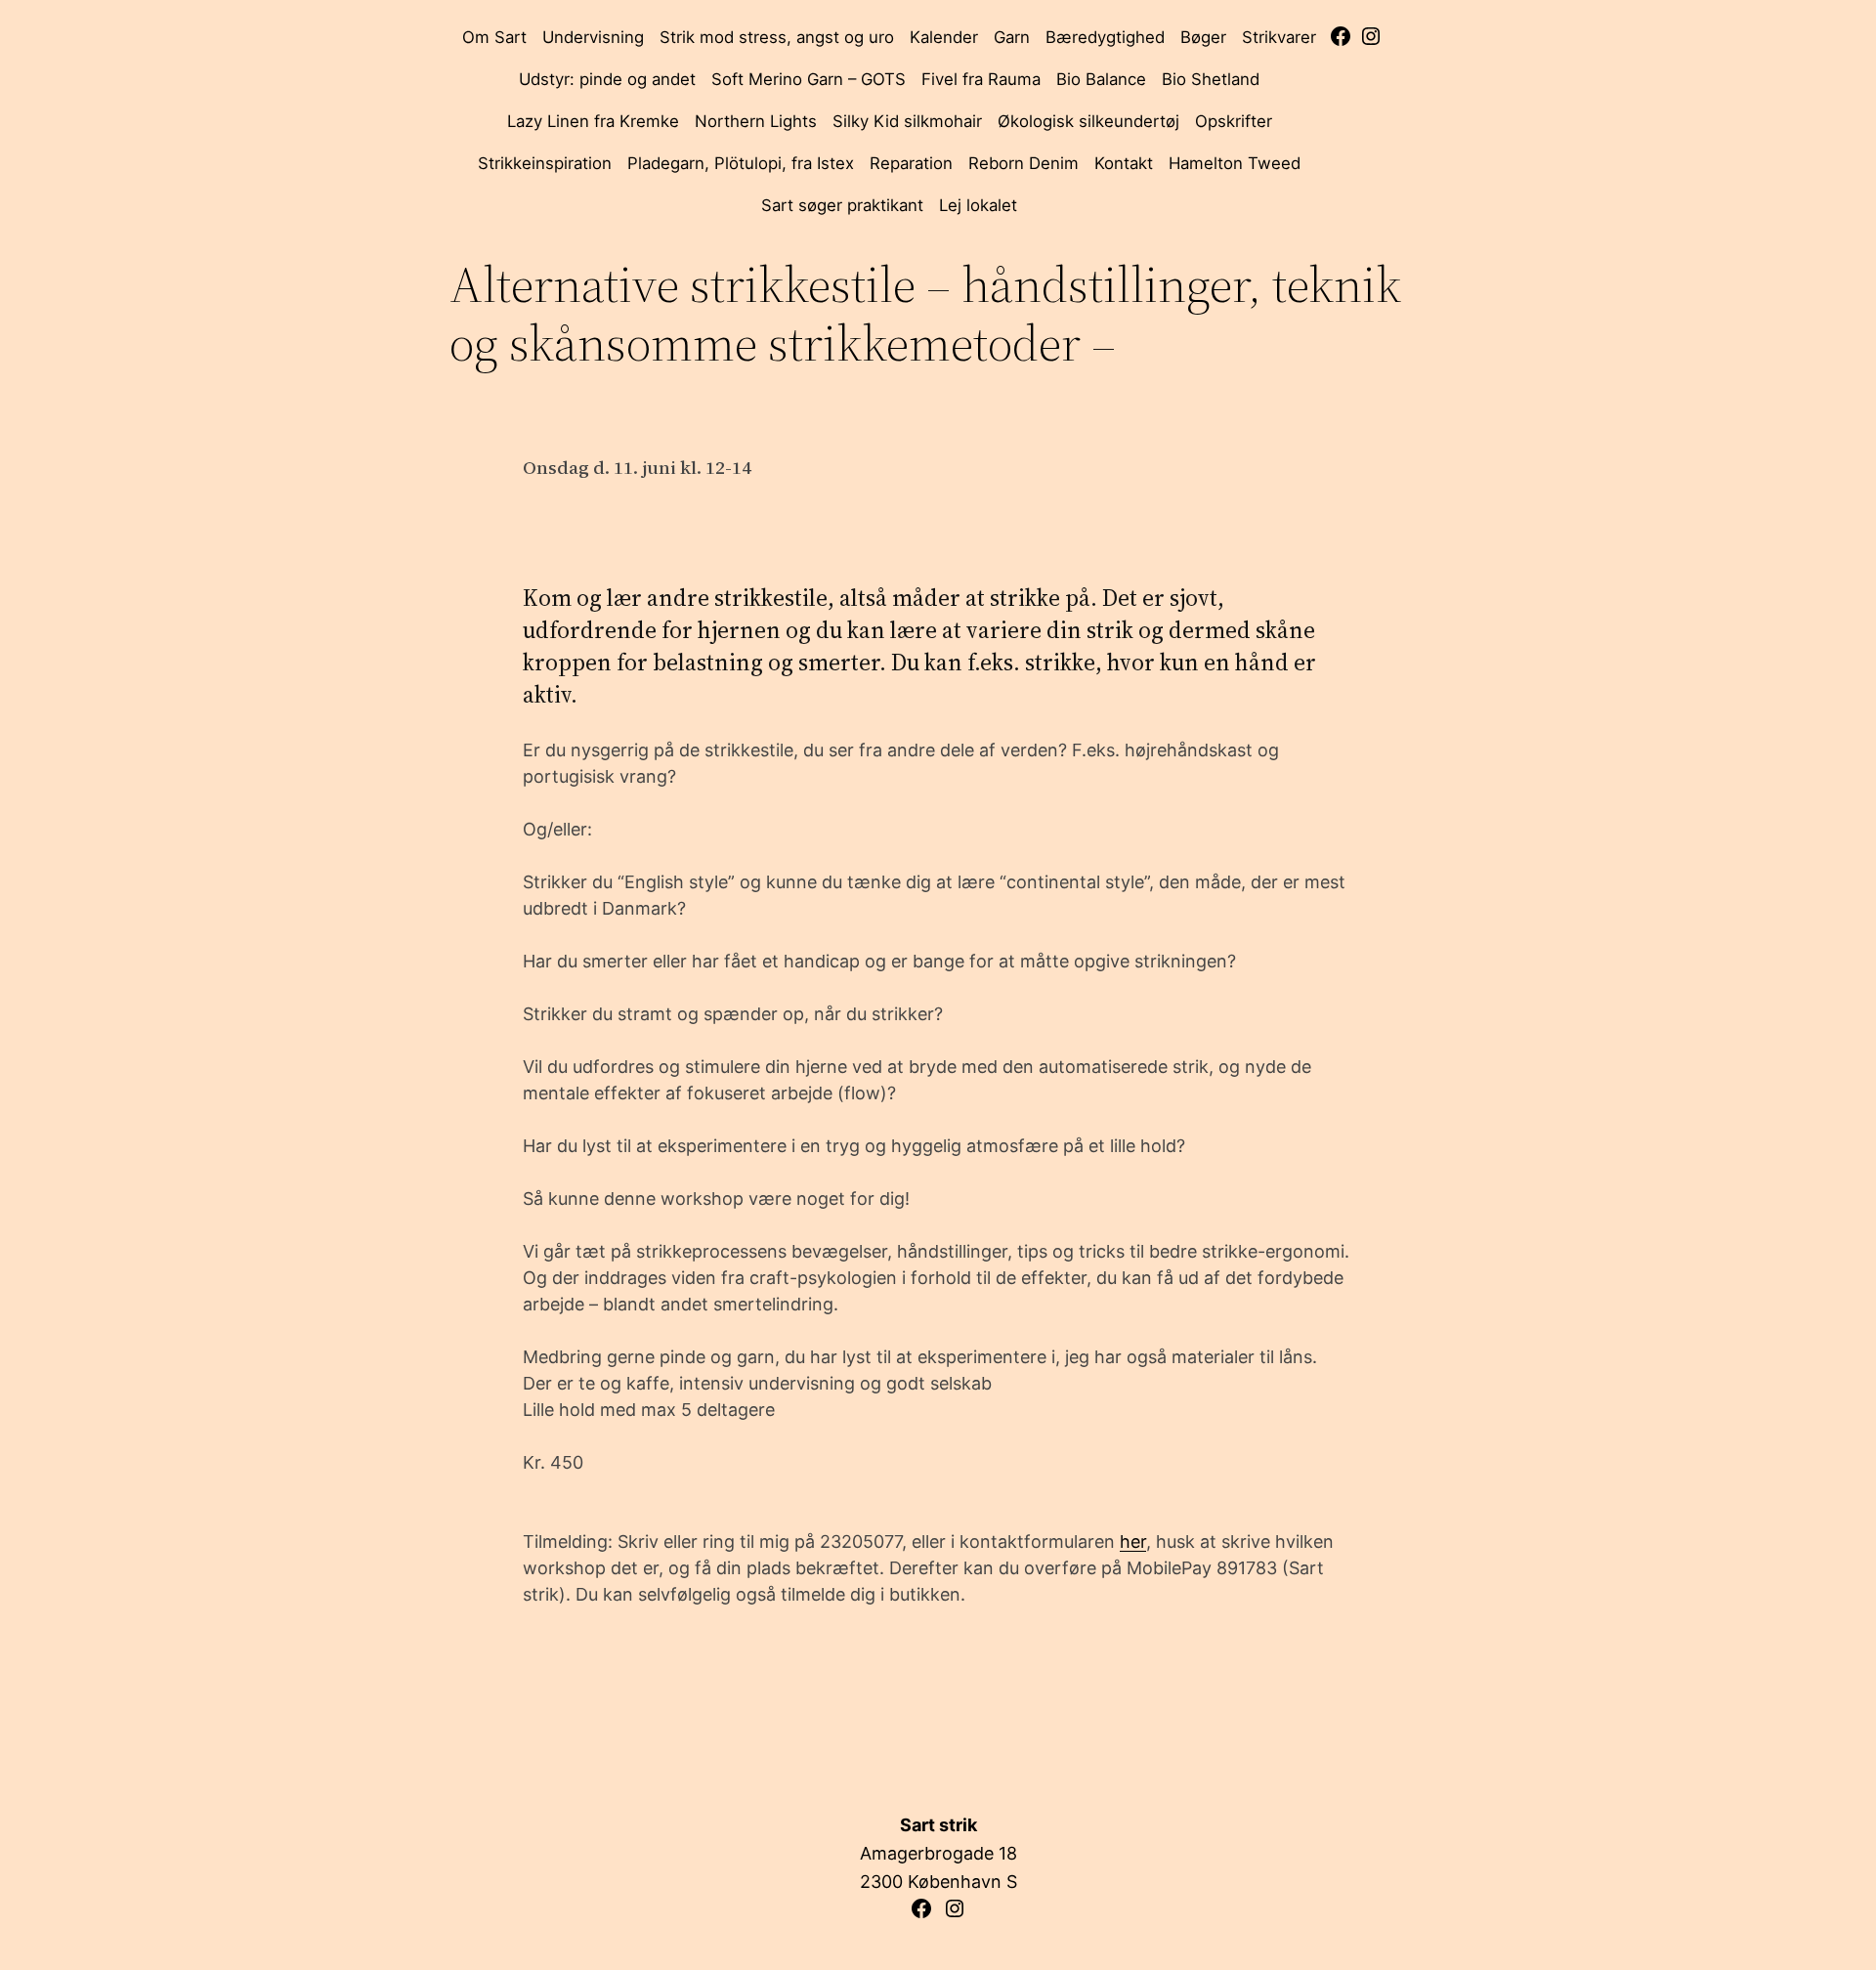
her (1133, 1542)
